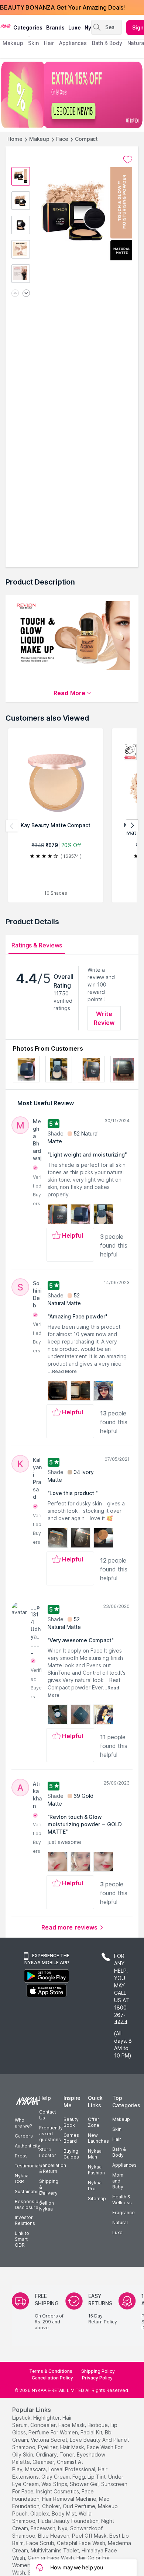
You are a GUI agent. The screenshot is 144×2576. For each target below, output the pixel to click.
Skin (117, 2129)
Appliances (124, 2165)
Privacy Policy (97, 2378)
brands (55, 27)
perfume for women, (54, 2432)
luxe (75, 27)
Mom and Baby (118, 2181)
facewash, (44, 2528)
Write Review (104, 1018)
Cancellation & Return (53, 2168)
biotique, (98, 2425)
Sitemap (97, 2199)
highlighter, (47, 2418)
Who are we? (23, 2123)
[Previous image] (15, 294)
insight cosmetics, (58, 2491)
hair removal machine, (70, 2499)
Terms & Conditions (51, 2371)
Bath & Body (119, 2152)
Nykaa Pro (95, 2186)
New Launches (98, 2138)
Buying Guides (71, 2154)
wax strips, (55, 2484)
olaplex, (40, 2513)
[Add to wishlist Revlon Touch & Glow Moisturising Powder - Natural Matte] (128, 160)
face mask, (72, 2425)
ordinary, (47, 2454)
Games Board (71, 2138)
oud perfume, (80, 2506)
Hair (117, 2139)
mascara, (36, 2469)
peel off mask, (90, 2536)
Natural (120, 2223)
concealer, (44, 2425)
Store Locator (48, 2152)
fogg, (79, 2477)
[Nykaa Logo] (6, 25)
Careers (24, 2136)
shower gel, (85, 2484)
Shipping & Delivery (49, 2187)
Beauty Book (71, 2122)
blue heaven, (54, 2536)
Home (15, 139)
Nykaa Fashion (96, 2170)
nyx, (63, 2528)
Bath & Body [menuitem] (107, 43)
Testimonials (28, 2166)
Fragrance (124, 2213)
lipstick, (22, 2418)
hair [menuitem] (49, 43)
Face (62, 139)
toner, (67, 2454)
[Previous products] (12, 826)
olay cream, (56, 2477)
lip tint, (97, 2477)
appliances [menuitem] (73, 43)
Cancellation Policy (52, 2378)
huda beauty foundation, (69, 2521)
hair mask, (73, 2447)
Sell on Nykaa (47, 2206)
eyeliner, (48, 2447)
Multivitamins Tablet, (55, 2550)
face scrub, (41, 2543)
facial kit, (92, 2432)
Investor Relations (25, 2220)
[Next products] (132, 826)
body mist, (64, 2513)
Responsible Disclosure (29, 2204)
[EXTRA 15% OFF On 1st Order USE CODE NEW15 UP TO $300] (72, 95)
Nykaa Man (95, 2154)
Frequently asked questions (51, 2134)
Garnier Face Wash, (51, 2558)
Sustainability (29, 2192)
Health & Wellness (122, 2200)
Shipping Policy (98, 2371)
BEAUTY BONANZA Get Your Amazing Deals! (62, 7)
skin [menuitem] (33, 43)
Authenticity (28, 2146)
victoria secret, (49, 2440)
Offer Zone (94, 2122)
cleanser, (44, 2462)
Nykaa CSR (22, 2179)
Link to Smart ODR (22, 2239)
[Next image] (26, 294)
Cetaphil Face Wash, (82, 2543)
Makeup (39, 139)
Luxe (117, 2232)
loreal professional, (72, 2469)
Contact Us (48, 2115)
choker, (52, 2506)
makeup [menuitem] (13, 43)
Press (21, 2156)
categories (28, 27)
